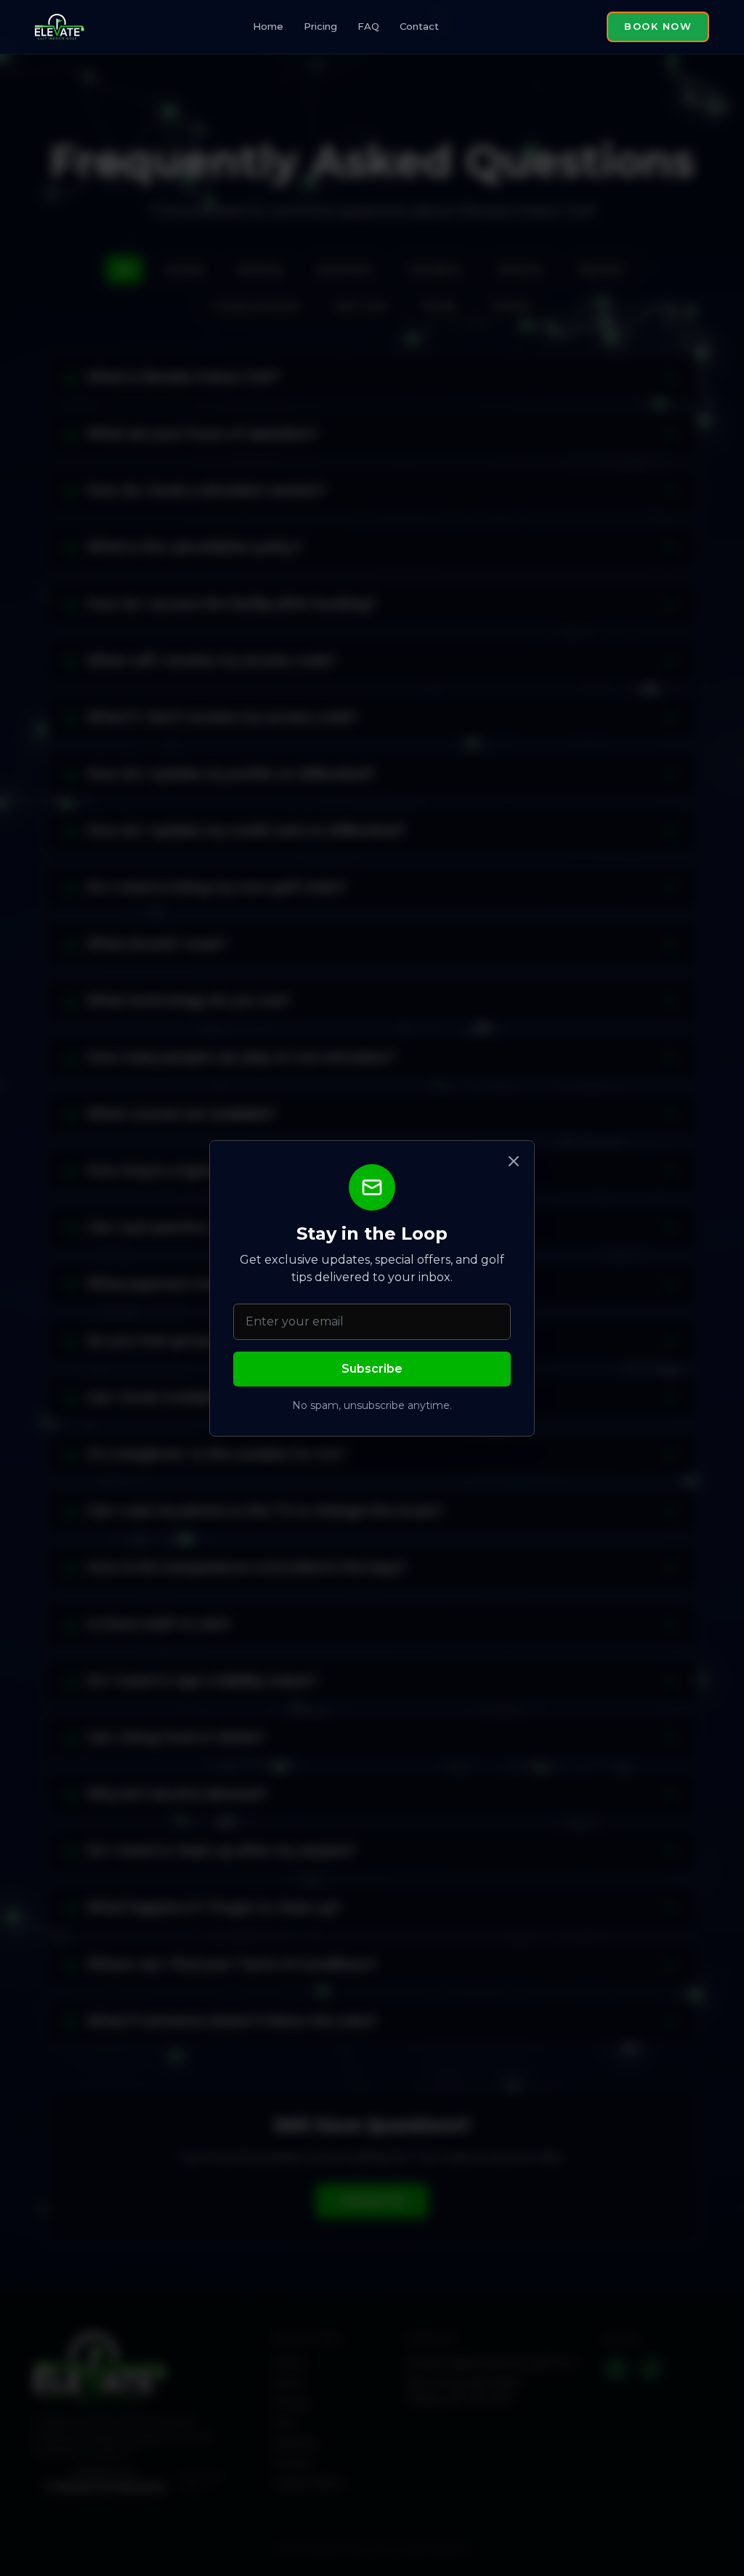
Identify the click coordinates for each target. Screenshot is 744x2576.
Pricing (320, 26)
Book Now (658, 26)
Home (268, 26)
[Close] (514, 1161)
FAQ (368, 26)
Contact (419, 26)
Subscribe (372, 1369)
